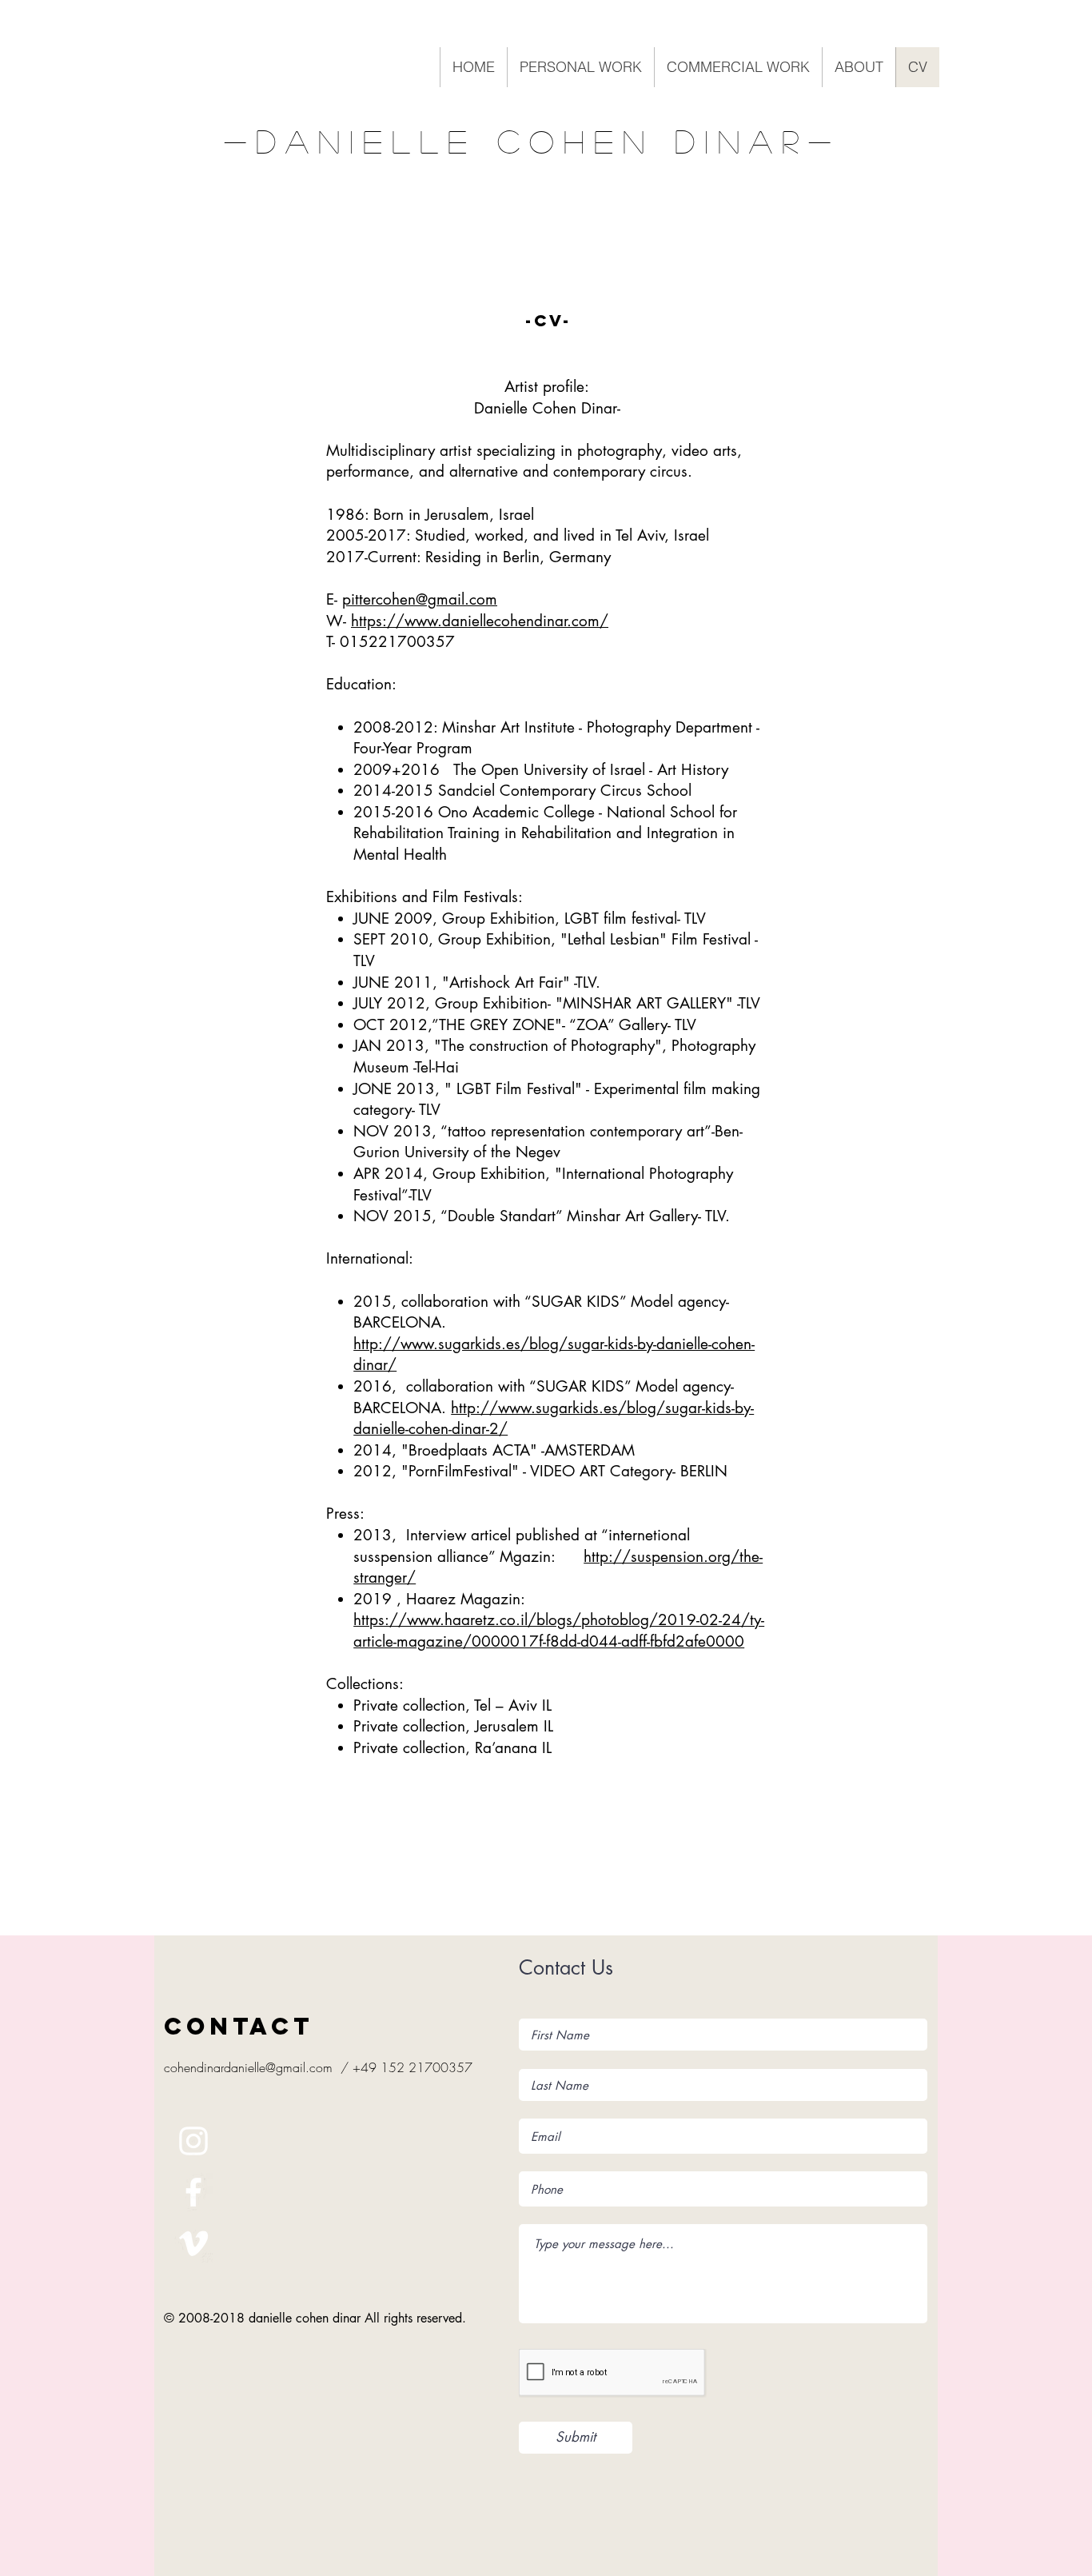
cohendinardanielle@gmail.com (248, 2067)
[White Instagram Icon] (193, 2141)
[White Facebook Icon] (193, 2192)
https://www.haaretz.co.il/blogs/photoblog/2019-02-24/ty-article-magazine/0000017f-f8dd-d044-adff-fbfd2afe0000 (559, 1631)
